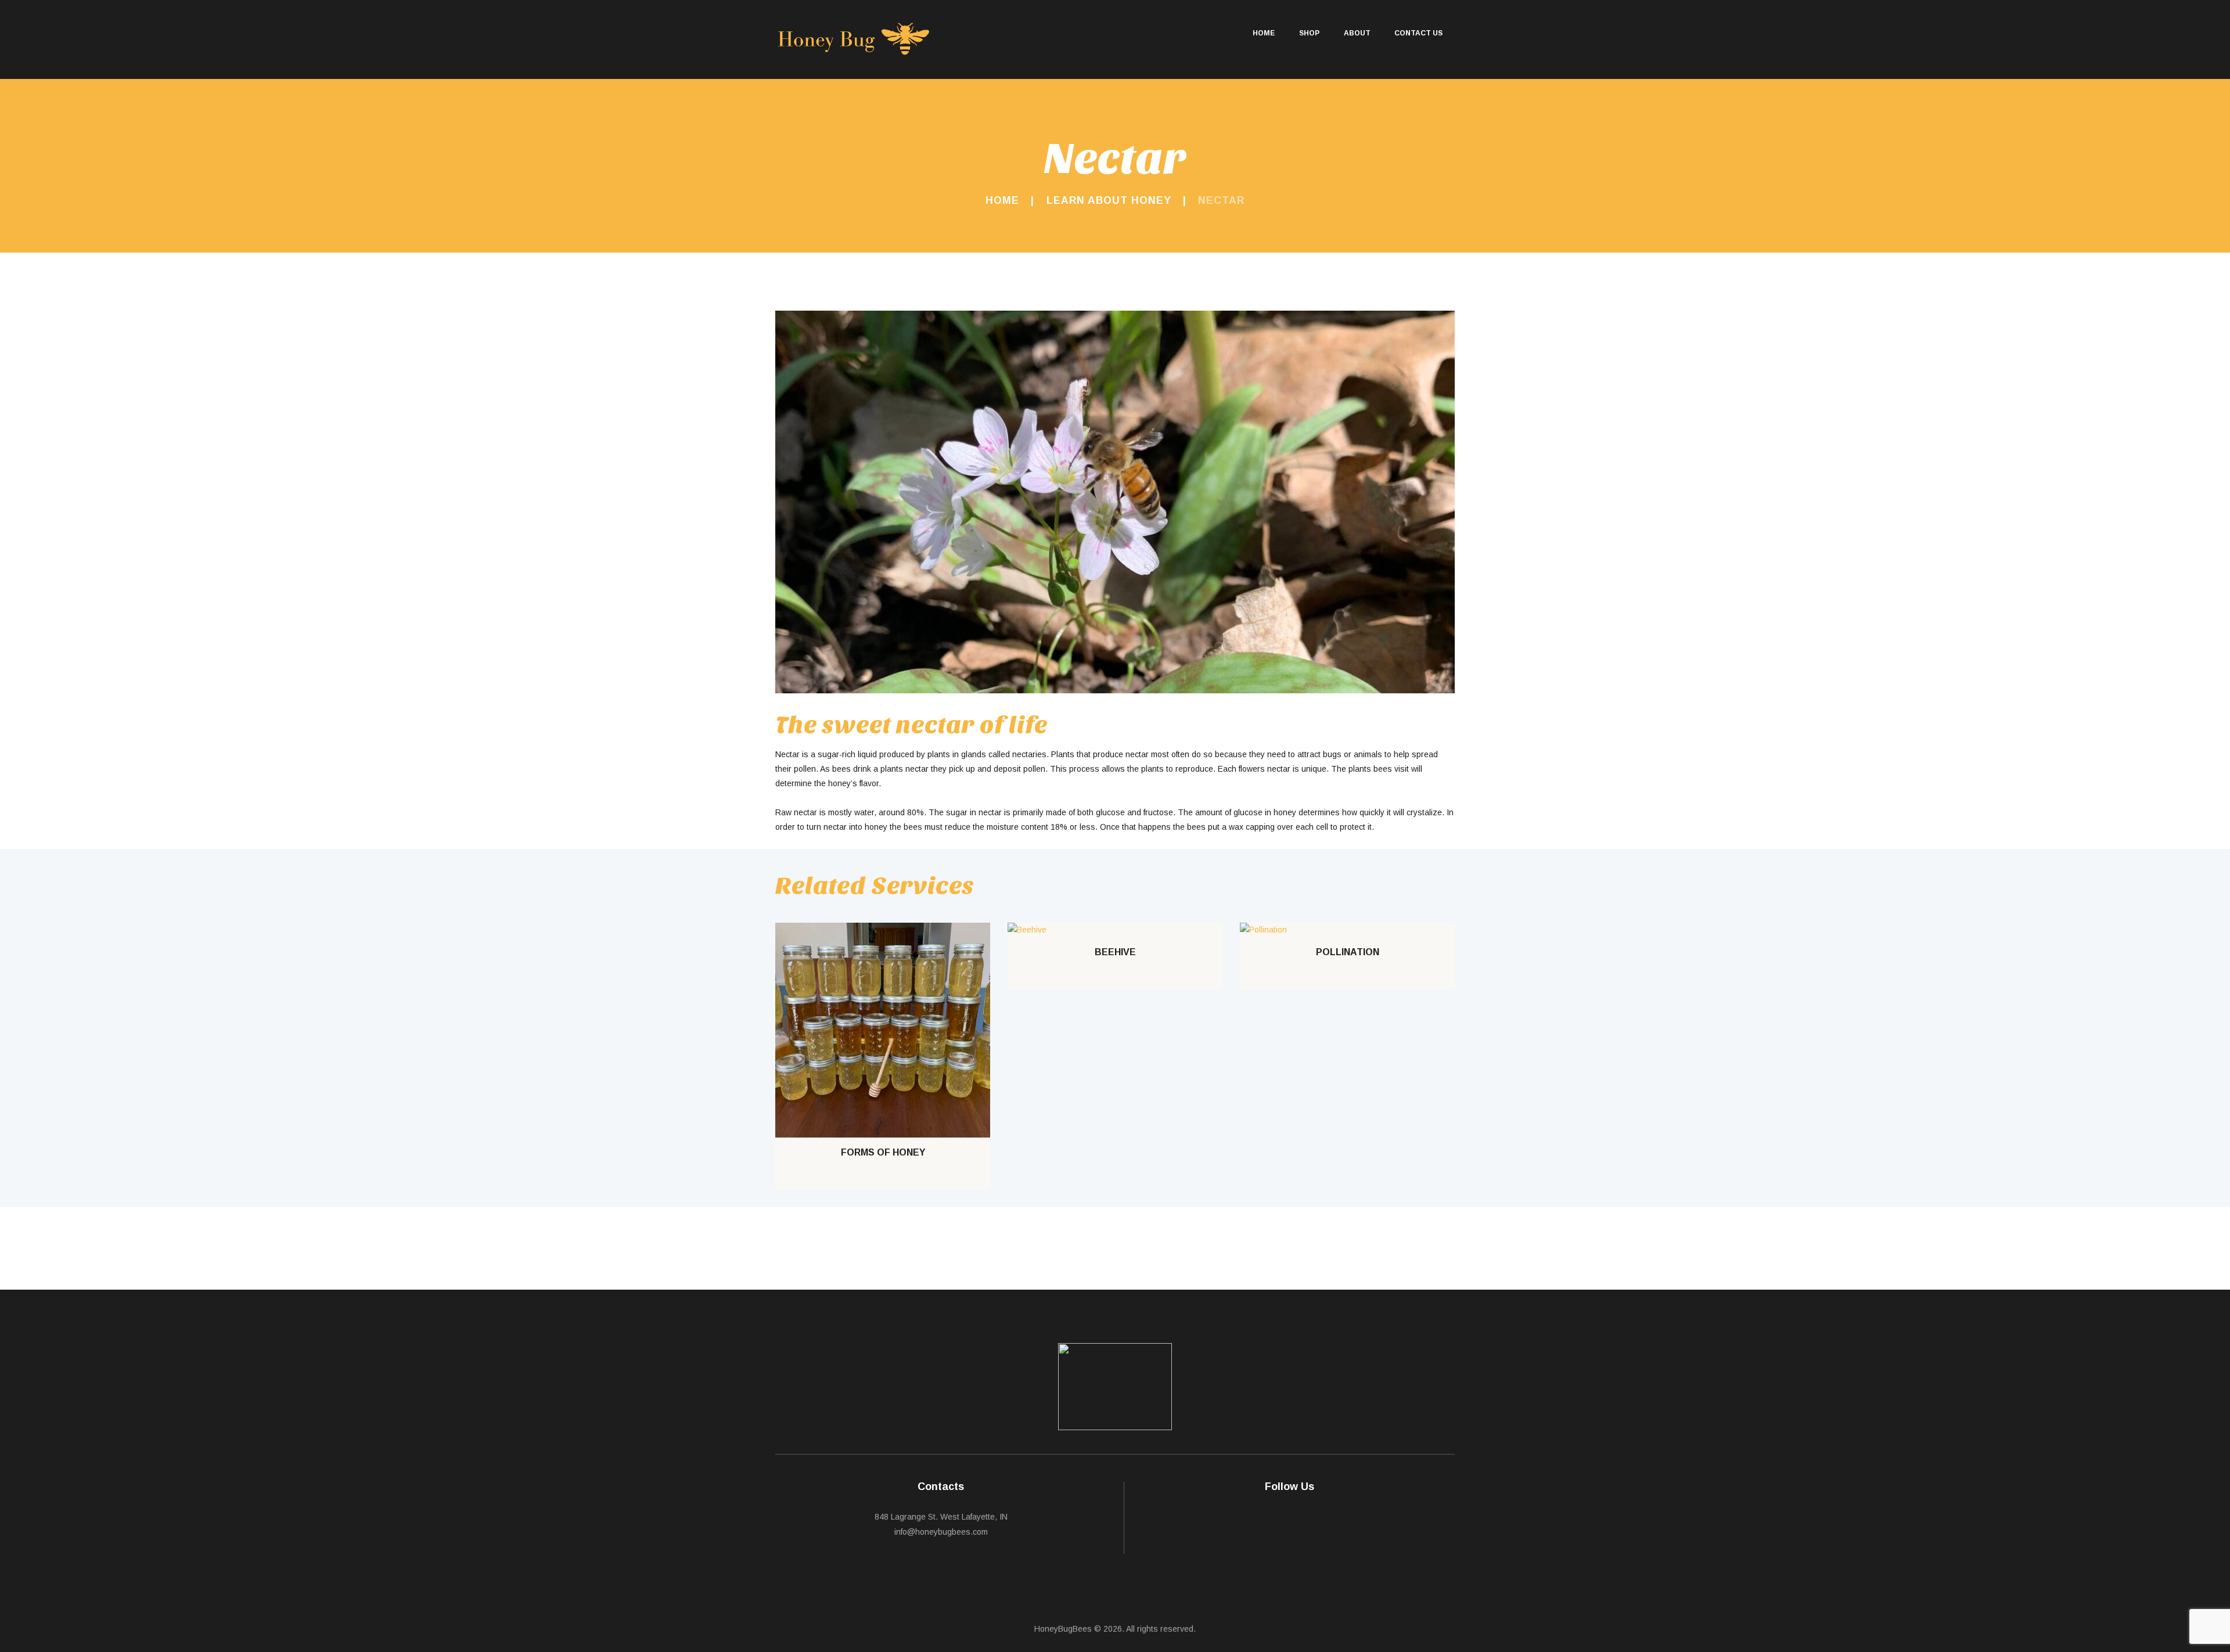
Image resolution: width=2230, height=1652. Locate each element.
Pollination (1348, 952)
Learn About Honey (1109, 200)
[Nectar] (1115, 502)
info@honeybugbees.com (941, 1532)
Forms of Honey (883, 1152)
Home (1002, 200)
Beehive (1115, 952)
